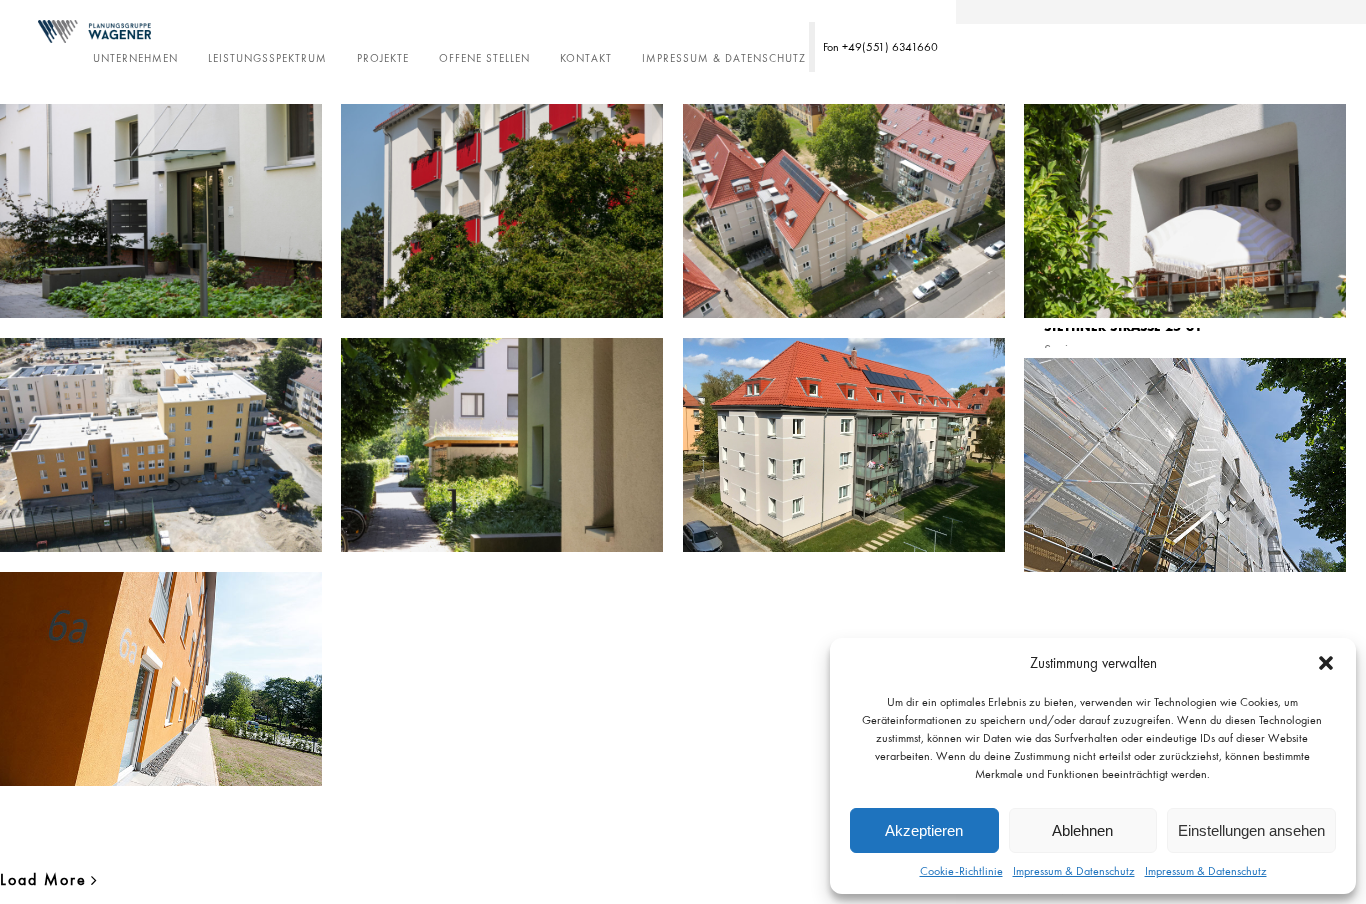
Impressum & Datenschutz (1074, 871)
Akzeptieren (924, 830)
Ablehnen (1082, 830)
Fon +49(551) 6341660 (880, 47)
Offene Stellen (484, 58)
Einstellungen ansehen (1251, 830)
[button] (1326, 663)
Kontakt (586, 58)
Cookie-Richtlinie (961, 871)
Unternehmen (135, 58)
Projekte (383, 58)
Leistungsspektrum (267, 58)
